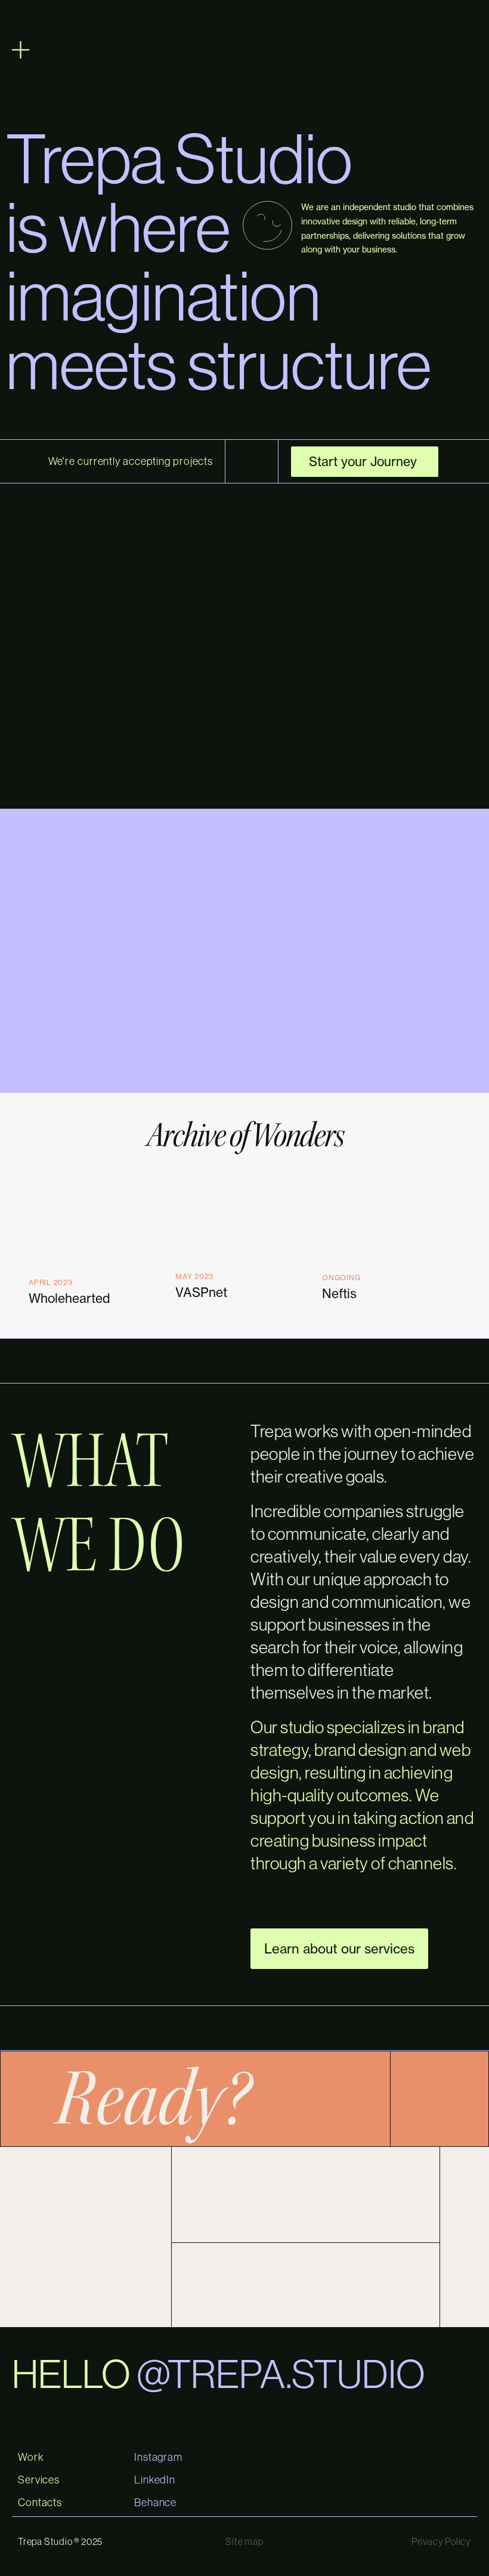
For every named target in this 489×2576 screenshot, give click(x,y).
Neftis (339, 1293)
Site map (244, 2541)
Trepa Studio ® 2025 (60, 2541)
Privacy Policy (441, 2541)
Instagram (158, 2457)
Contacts (40, 2503)
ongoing (341, 1278)
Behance (155, 2503)
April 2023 (50, 1282)
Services (39, 2480)
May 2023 (194, 1276)
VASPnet (201, 1292)
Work (31, 2457)
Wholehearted (69, 1298)
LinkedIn (155, 2480)
